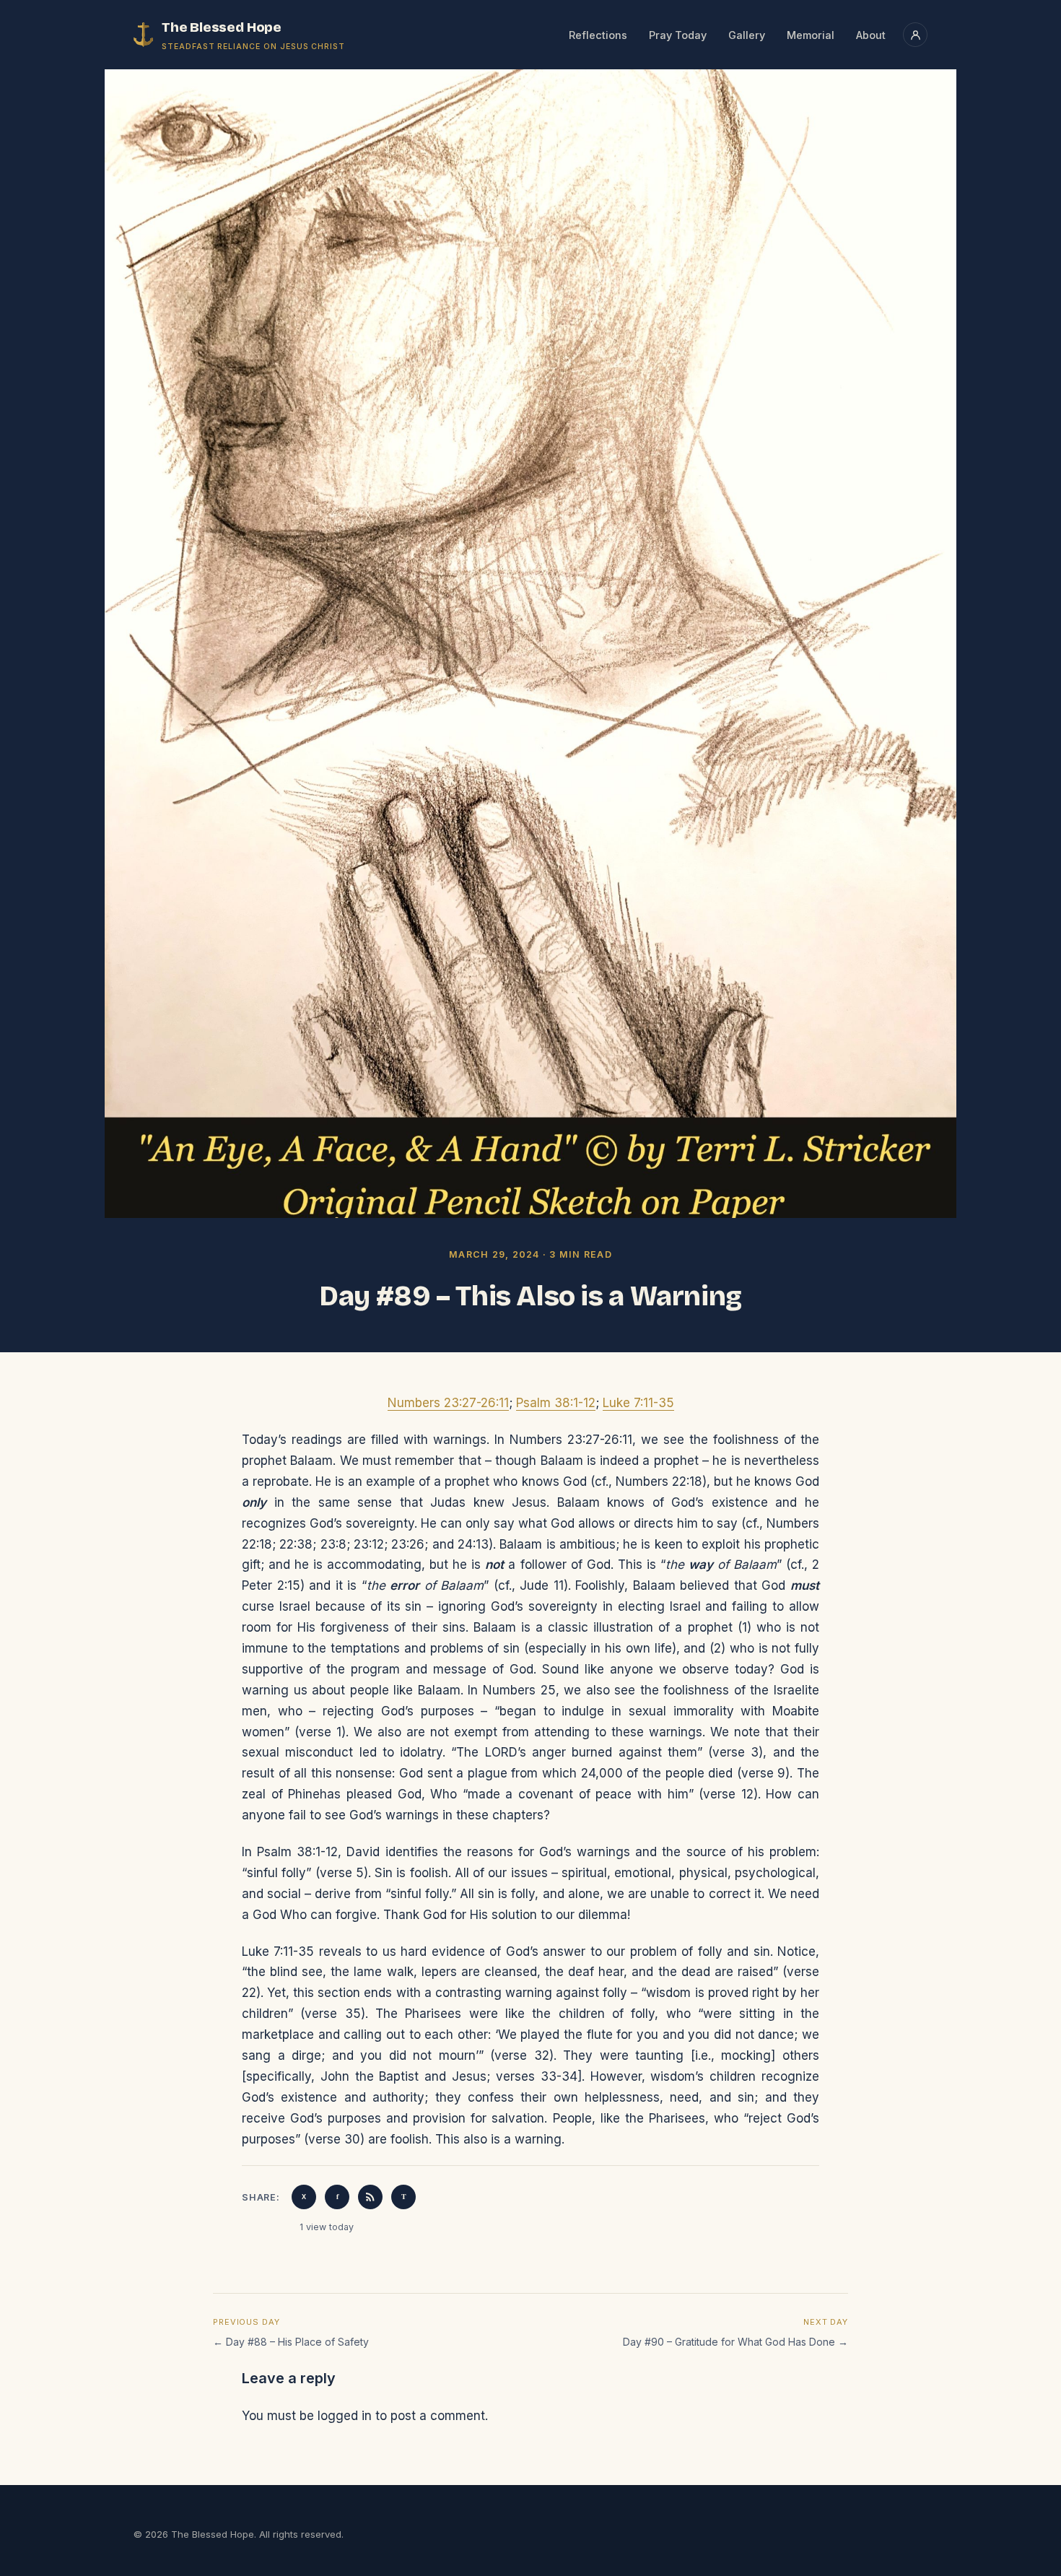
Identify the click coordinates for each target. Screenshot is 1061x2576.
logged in (345, 2416)
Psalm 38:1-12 (556, 1403)
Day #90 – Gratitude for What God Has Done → (735, 2342)
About (871, 35)
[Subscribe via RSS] (370, 2197)
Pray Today (678, 35)
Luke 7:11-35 (638, 1403)
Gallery (747, 35)
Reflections (598, 35)
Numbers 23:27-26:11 (448, 1403)
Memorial (811, 35)
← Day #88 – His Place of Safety (291, 2342)
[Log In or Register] (915, 35)
